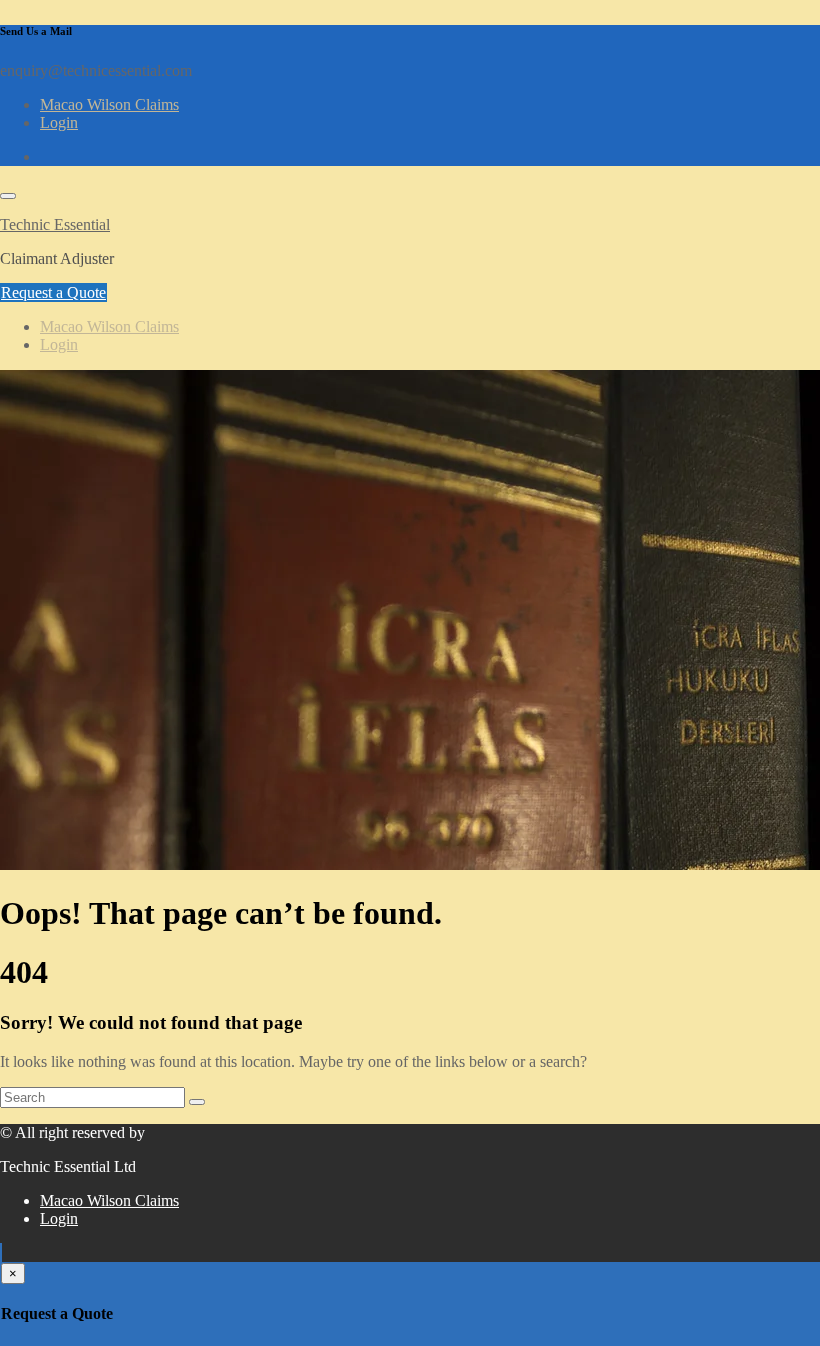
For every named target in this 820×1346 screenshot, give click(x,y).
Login (59, 122)
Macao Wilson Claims (109, 104)
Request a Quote (53, 292)
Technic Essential (55, 224)
